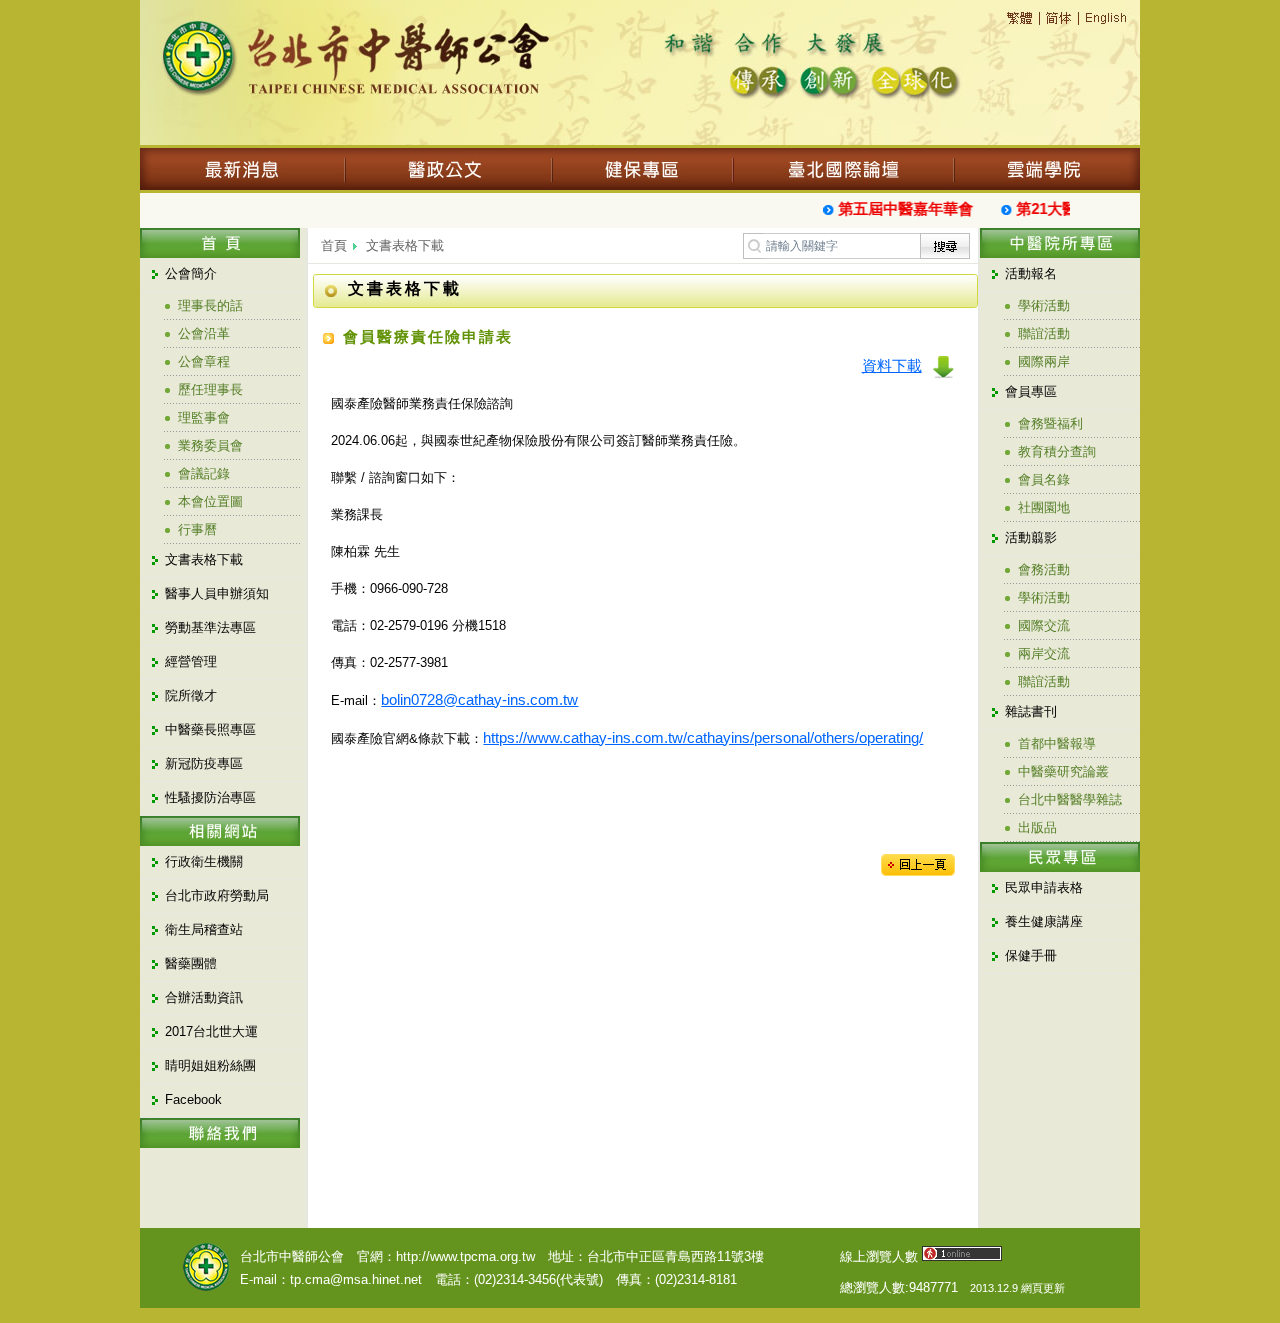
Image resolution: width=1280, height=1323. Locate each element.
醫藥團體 (191, 963)
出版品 (1037, 827)
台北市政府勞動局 (217, 895)
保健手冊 (1031, 955)
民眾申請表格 (1044, 887)
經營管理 (191, 661)
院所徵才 (191, 695)
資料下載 (892, 365)
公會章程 (204, 361)
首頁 (334, 245)
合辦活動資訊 (204, 997)
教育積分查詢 (1057, 451)
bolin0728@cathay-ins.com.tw (479, 699)
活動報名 (1031, 273)
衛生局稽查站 (204, 929)
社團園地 (1044, 507)
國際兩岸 (1044, 361)
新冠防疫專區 (204, 763)
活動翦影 (1031, 537)
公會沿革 (204, 333)
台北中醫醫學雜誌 (1070, 799)
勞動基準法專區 (210, 627)
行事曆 (197, 529)
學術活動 (1044, 305)
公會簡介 (191, 273)
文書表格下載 (204, 559)
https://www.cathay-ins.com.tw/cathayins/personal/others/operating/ (703, 737)
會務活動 (1044, 569)
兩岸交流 (1044, 653)
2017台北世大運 (211, 1031)
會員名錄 (1044, 479)
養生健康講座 (1044, 921)
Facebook (193, 1099)
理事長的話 (210, 305)
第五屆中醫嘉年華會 (898, 208)
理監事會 (204, 417)
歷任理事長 (210, 389)
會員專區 (1031, 391)
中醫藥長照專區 (210, 729)
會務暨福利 (1050, 423)
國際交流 (1044, 625)
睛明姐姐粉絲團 (210, 1065)
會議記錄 (204, 473)
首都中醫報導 (1057, 743)
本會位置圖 (210, 501)
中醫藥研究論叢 (1063, 771)
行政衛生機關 (204, 861)
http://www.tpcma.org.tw (465, 1256)
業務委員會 (210, 445)
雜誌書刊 (1031, 711)
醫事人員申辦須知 (217, 593)
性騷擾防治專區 (210, 797)
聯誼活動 (1044, 333)
